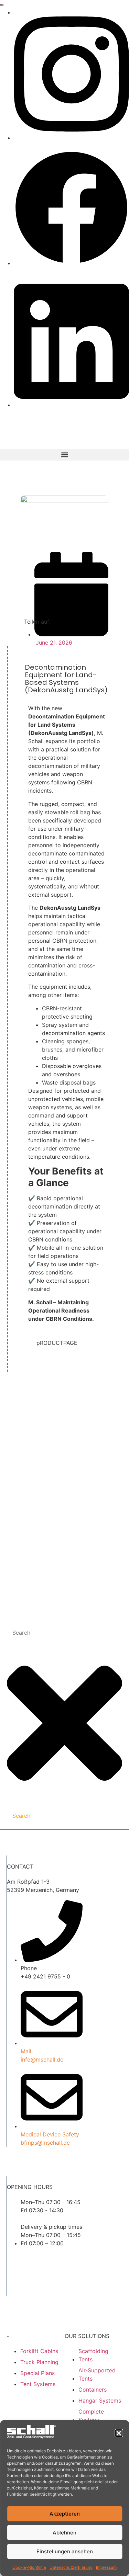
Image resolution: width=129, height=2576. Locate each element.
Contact (31, 1493)
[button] (119, 2433)
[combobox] (64, 1633)
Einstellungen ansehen (65, 2551)
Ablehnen (64, 2533)
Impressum (106, 2567)
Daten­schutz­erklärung (71, 2567)
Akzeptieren (65, 2514)
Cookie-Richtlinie (29, 2567)
